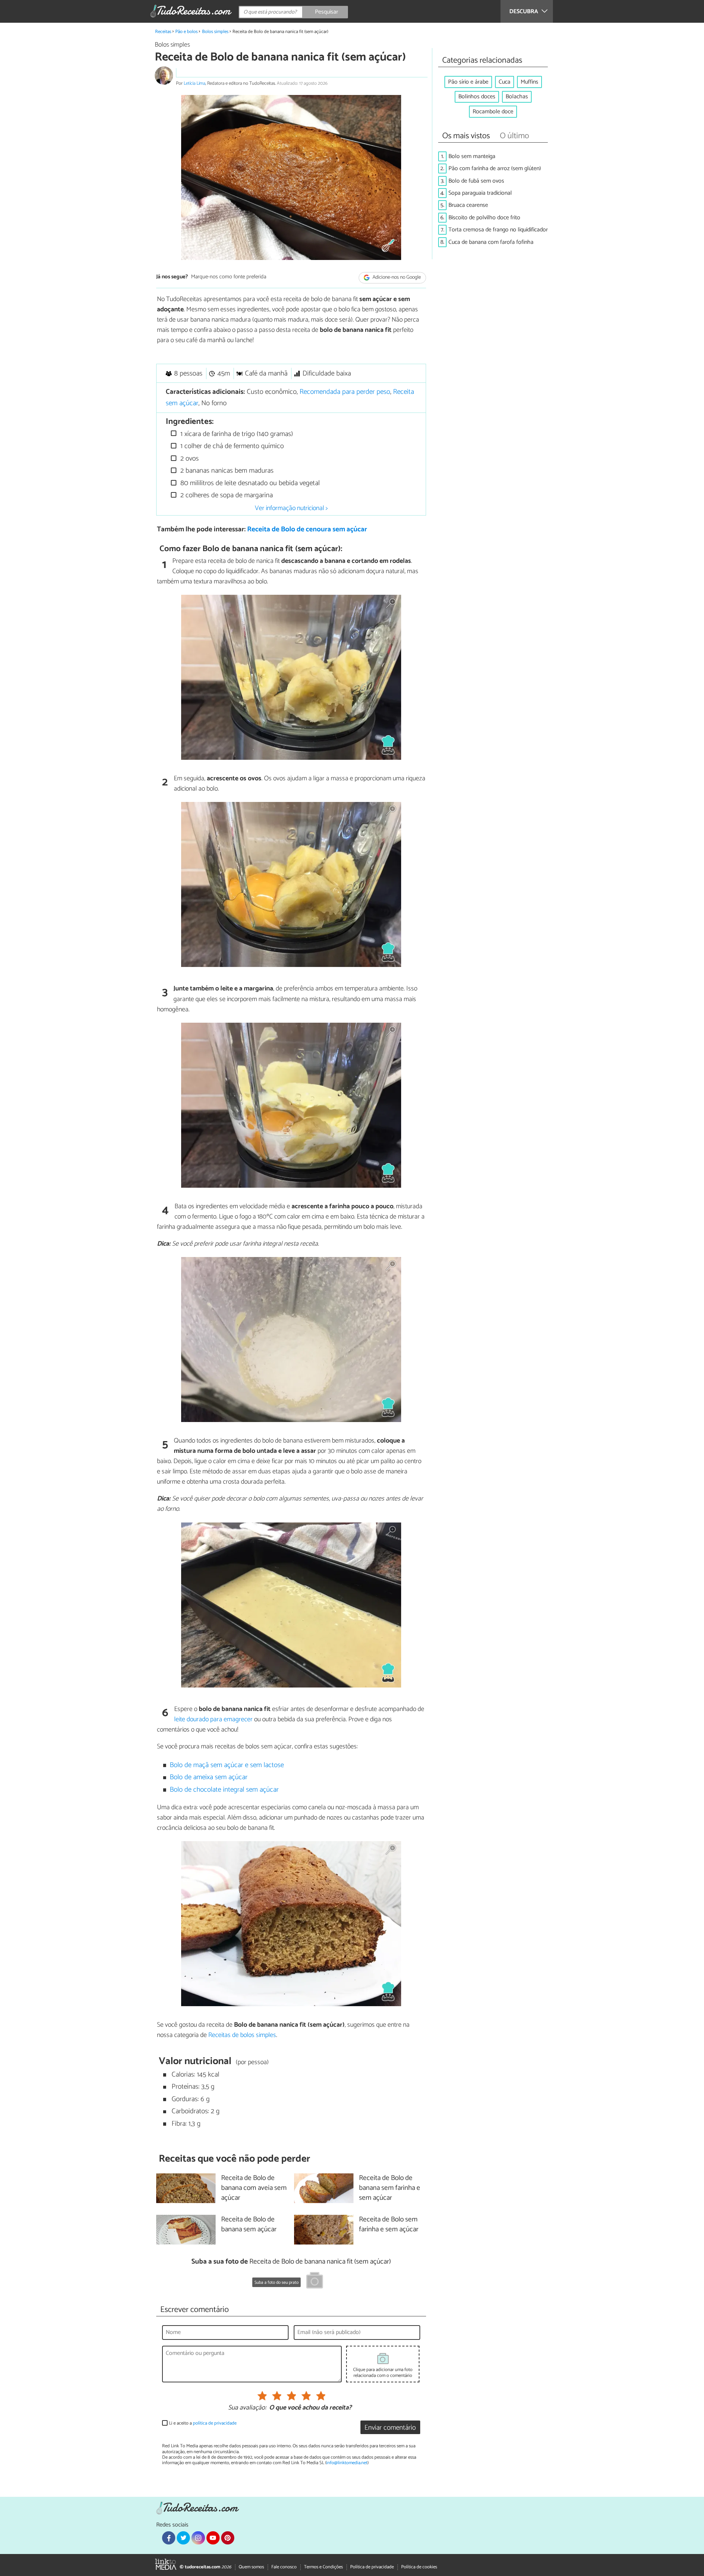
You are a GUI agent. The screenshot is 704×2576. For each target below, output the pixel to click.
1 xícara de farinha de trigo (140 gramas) (236, 434)
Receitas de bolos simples (242, 2035)
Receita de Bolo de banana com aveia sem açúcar (254, 2188)
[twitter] (183, 2538)
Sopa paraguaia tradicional (480, 193)
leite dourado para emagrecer (213, 1719)
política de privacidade (215, 2423)
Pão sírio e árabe (468, 82)
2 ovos (189, 459)
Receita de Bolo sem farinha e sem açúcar (389, 2225)
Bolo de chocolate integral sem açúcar (224, 1790)
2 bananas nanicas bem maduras (226, 471)
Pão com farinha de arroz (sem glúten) (495, 168)
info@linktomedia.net (347, 2463)
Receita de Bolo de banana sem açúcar (249, 2225)
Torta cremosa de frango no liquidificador (498, 230)
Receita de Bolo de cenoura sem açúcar (307, 529)
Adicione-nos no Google (396, 277)
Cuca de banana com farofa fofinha (491, 242)
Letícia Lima (195, 83)
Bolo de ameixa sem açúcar (209, 1777)
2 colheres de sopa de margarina (226, 495)
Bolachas (517, 97)
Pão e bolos (186, 32)
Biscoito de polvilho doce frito (484, 218)
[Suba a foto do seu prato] (315, 2282)
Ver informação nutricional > (291, 508)
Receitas (163, 32)
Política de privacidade (372, 2567)
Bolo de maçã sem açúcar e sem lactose (227, 1765)
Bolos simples (215, 32)
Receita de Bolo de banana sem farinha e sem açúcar (390, 2188)
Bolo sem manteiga (472, 156)
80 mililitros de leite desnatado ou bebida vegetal (249, 483)
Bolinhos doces (477, 97)
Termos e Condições (323, 2567)
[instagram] (198, 2538)
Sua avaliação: (247, 2408)
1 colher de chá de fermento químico (231, 446)
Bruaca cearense (468, 205)
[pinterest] (228, 2538)
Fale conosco (284, 2567)
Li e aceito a (203, 2423)
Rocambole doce (493, 112)
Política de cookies (419, 2567)
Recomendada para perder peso (345, 392)
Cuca (505, 82)
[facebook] (169, 2538)
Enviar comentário (390, 2428)
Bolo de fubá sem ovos (476, 181)
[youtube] (213, 2538)
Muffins (529, 82)
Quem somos (251, 2567)
